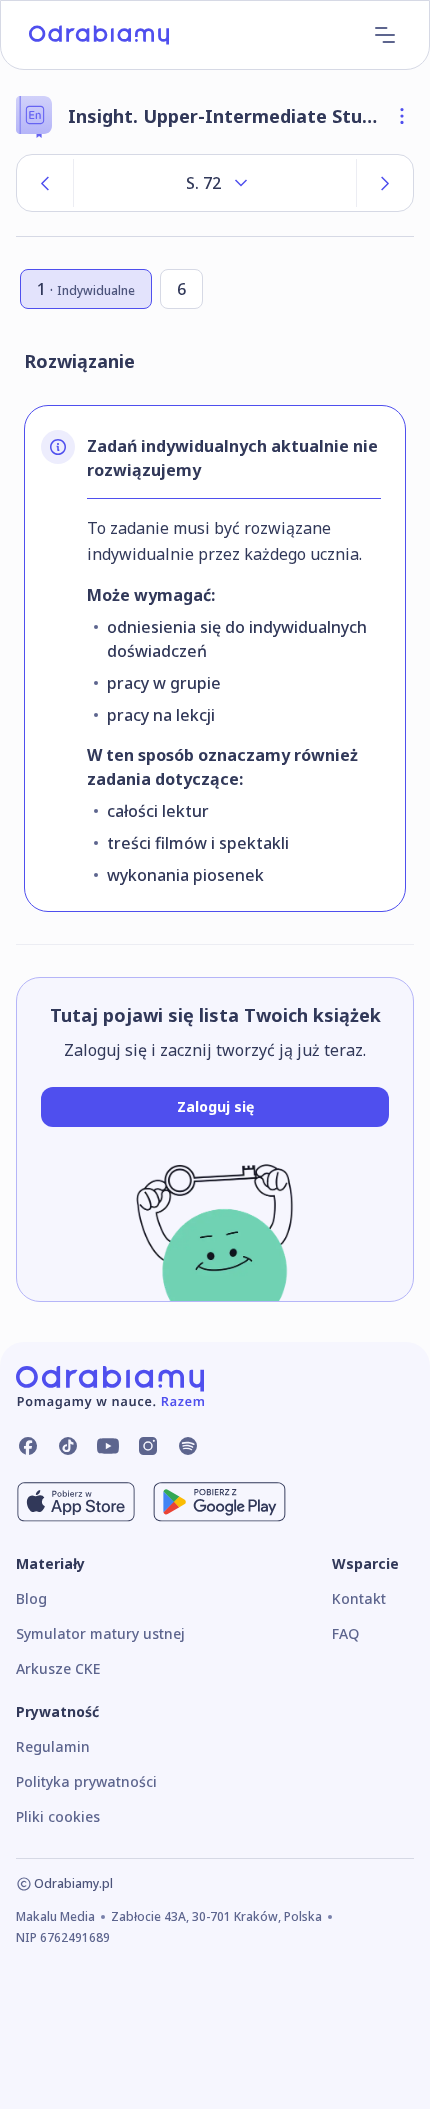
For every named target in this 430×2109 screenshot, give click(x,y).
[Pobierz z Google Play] (219, 1502)
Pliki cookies (58, 1816)
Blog (31, 1598)
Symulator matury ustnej (100, 1633)
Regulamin (53, 1746)
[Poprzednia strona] (45, 183)
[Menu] (385, 35)
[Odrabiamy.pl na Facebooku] (28, 1446)
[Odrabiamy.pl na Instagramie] (148, 1446)
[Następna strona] (385, 183)
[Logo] (99, 35)
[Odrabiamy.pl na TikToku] (68, 1446)
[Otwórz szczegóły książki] (402, 116)
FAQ (345, 1633)
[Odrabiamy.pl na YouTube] (108, 1446)
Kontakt (359, 1598)
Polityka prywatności (86, 1781)
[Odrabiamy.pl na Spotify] (188, 1446)
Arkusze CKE (58, 1668)
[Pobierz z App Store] (76, 1502)
